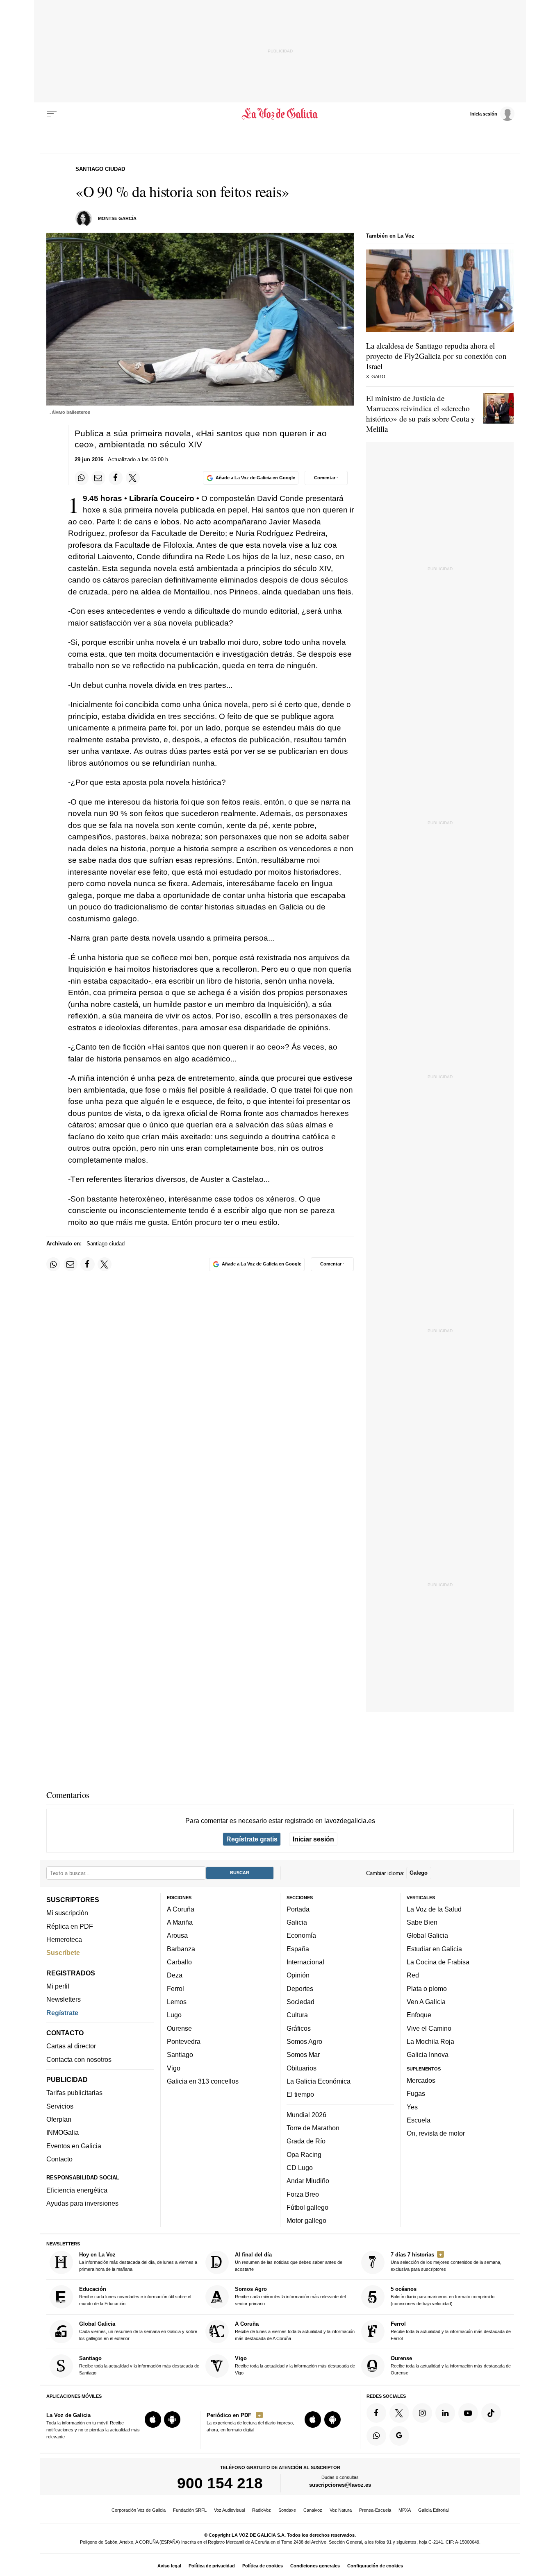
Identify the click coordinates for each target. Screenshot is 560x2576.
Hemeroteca (64, 1939)
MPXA (405, 2510)
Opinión (298, 1975)
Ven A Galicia (426, 2002)
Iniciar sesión (313, 1839)
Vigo (174, 2068)
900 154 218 (220, 2483)
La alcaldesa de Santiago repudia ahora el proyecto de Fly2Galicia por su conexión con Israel (436, 356)
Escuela (419, 2120)
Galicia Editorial (433, 2510)
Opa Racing (304, 2154)
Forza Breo (303, 2194)
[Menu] (52, 114)
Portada (298, 1909)
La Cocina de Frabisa (438, 1962)
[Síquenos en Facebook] (376, 2413)
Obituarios (302, 2068)
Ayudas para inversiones (82, 2203)
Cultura (297, 2015)
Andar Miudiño (308, 2181)
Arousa (177, 1935)
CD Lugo (300, 2168)
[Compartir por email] (98, 478)
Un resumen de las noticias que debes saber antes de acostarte (289, 2262)
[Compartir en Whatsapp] (82, 478)
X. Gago (376, 376)
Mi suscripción (67, 1913)
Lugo (174, 2015)
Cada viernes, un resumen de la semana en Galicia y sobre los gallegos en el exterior (138, 2331)
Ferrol (175, 1989)
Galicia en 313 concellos (203, 2081)
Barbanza (181, 1949)
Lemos (177, 2002)
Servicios (60, 2106)
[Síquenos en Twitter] (399, 2413)
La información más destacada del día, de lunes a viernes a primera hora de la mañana (138, 2262)
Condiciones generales (315, 2566)
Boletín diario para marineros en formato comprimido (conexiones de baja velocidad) (443, 2296)
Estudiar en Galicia (434, 1949)
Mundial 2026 (306, 2115)
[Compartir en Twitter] (133, 478)
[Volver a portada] (280, 114)
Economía (301, 1935)
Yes (412, 2107)
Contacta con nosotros (79, 2059)
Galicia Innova (428, 2054)
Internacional (305, 1962)
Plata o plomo (427, 1989)
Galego (419, 1873)
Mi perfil (58, 1986)
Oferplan (59, 2119)
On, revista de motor (436, 2133)
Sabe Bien (422, 1922)
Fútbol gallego (307, 2207)
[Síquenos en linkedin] (445, 2413)
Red (413, 1975)
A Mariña (180, 1922)
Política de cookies (263, 2566)
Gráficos (299, 2028)
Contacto (59, 2159)
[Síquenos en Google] (399, 2436)
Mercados (421, 2080)
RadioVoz (262, 2510)
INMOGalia (63, 2132)
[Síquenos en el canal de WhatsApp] (376, 2436)
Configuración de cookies (375, 2566)
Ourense (179, 2028)
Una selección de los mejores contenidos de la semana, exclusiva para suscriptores (446, 2262)
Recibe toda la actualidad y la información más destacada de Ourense (451, 2365)
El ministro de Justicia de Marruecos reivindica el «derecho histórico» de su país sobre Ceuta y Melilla (421, 413)
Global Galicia (427, 1935)
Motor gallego (306, 2220)
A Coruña (181, 1909)
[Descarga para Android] (172, 2420)
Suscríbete (63, 1952)
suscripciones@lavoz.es (340, 2485)
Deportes (300, 1989)
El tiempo (300, 2094)
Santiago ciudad (106, 1244)
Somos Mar (303, 2054)
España (298, 1949)
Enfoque (419, 2015)
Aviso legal (169, 2566)
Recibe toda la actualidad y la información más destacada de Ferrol (451, 2331)
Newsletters (64, 1999)
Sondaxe (287, 2510)
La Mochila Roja (430, 2041)
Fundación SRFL (190, 2510)
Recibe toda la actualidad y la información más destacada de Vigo (295, 2365)
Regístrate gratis (252, 1839)
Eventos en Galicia (74, 2146)
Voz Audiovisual (229, 2510)
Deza (175, 1975)
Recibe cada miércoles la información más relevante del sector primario (290, 2296)
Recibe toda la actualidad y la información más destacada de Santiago (139, 2365)
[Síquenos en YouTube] (468, 2413)
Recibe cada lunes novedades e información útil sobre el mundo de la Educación (135, 2296)
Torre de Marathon (313, 2128)
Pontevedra (184, 2041)
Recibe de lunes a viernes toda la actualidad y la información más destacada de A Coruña (295, 2331)
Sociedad (300, 2002)
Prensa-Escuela (375, 2510)
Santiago (180, 2054)
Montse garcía (117, 218)
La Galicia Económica (319, 2081)
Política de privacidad (212, 2566)
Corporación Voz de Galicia (139, 2510)
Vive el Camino (429, 2028)
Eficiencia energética (77, 2190)
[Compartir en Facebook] (116, 478)
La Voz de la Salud (434, 1909)
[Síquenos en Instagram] (422, 2413)
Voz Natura (341, 2510)
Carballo (179, 1962)
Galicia (297, 1922)
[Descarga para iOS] (153, 2420)
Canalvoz (313, 2510)
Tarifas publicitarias (74, 2093)
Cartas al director (71, 2046)
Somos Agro (304, 2041)
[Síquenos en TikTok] (491, 2413)
